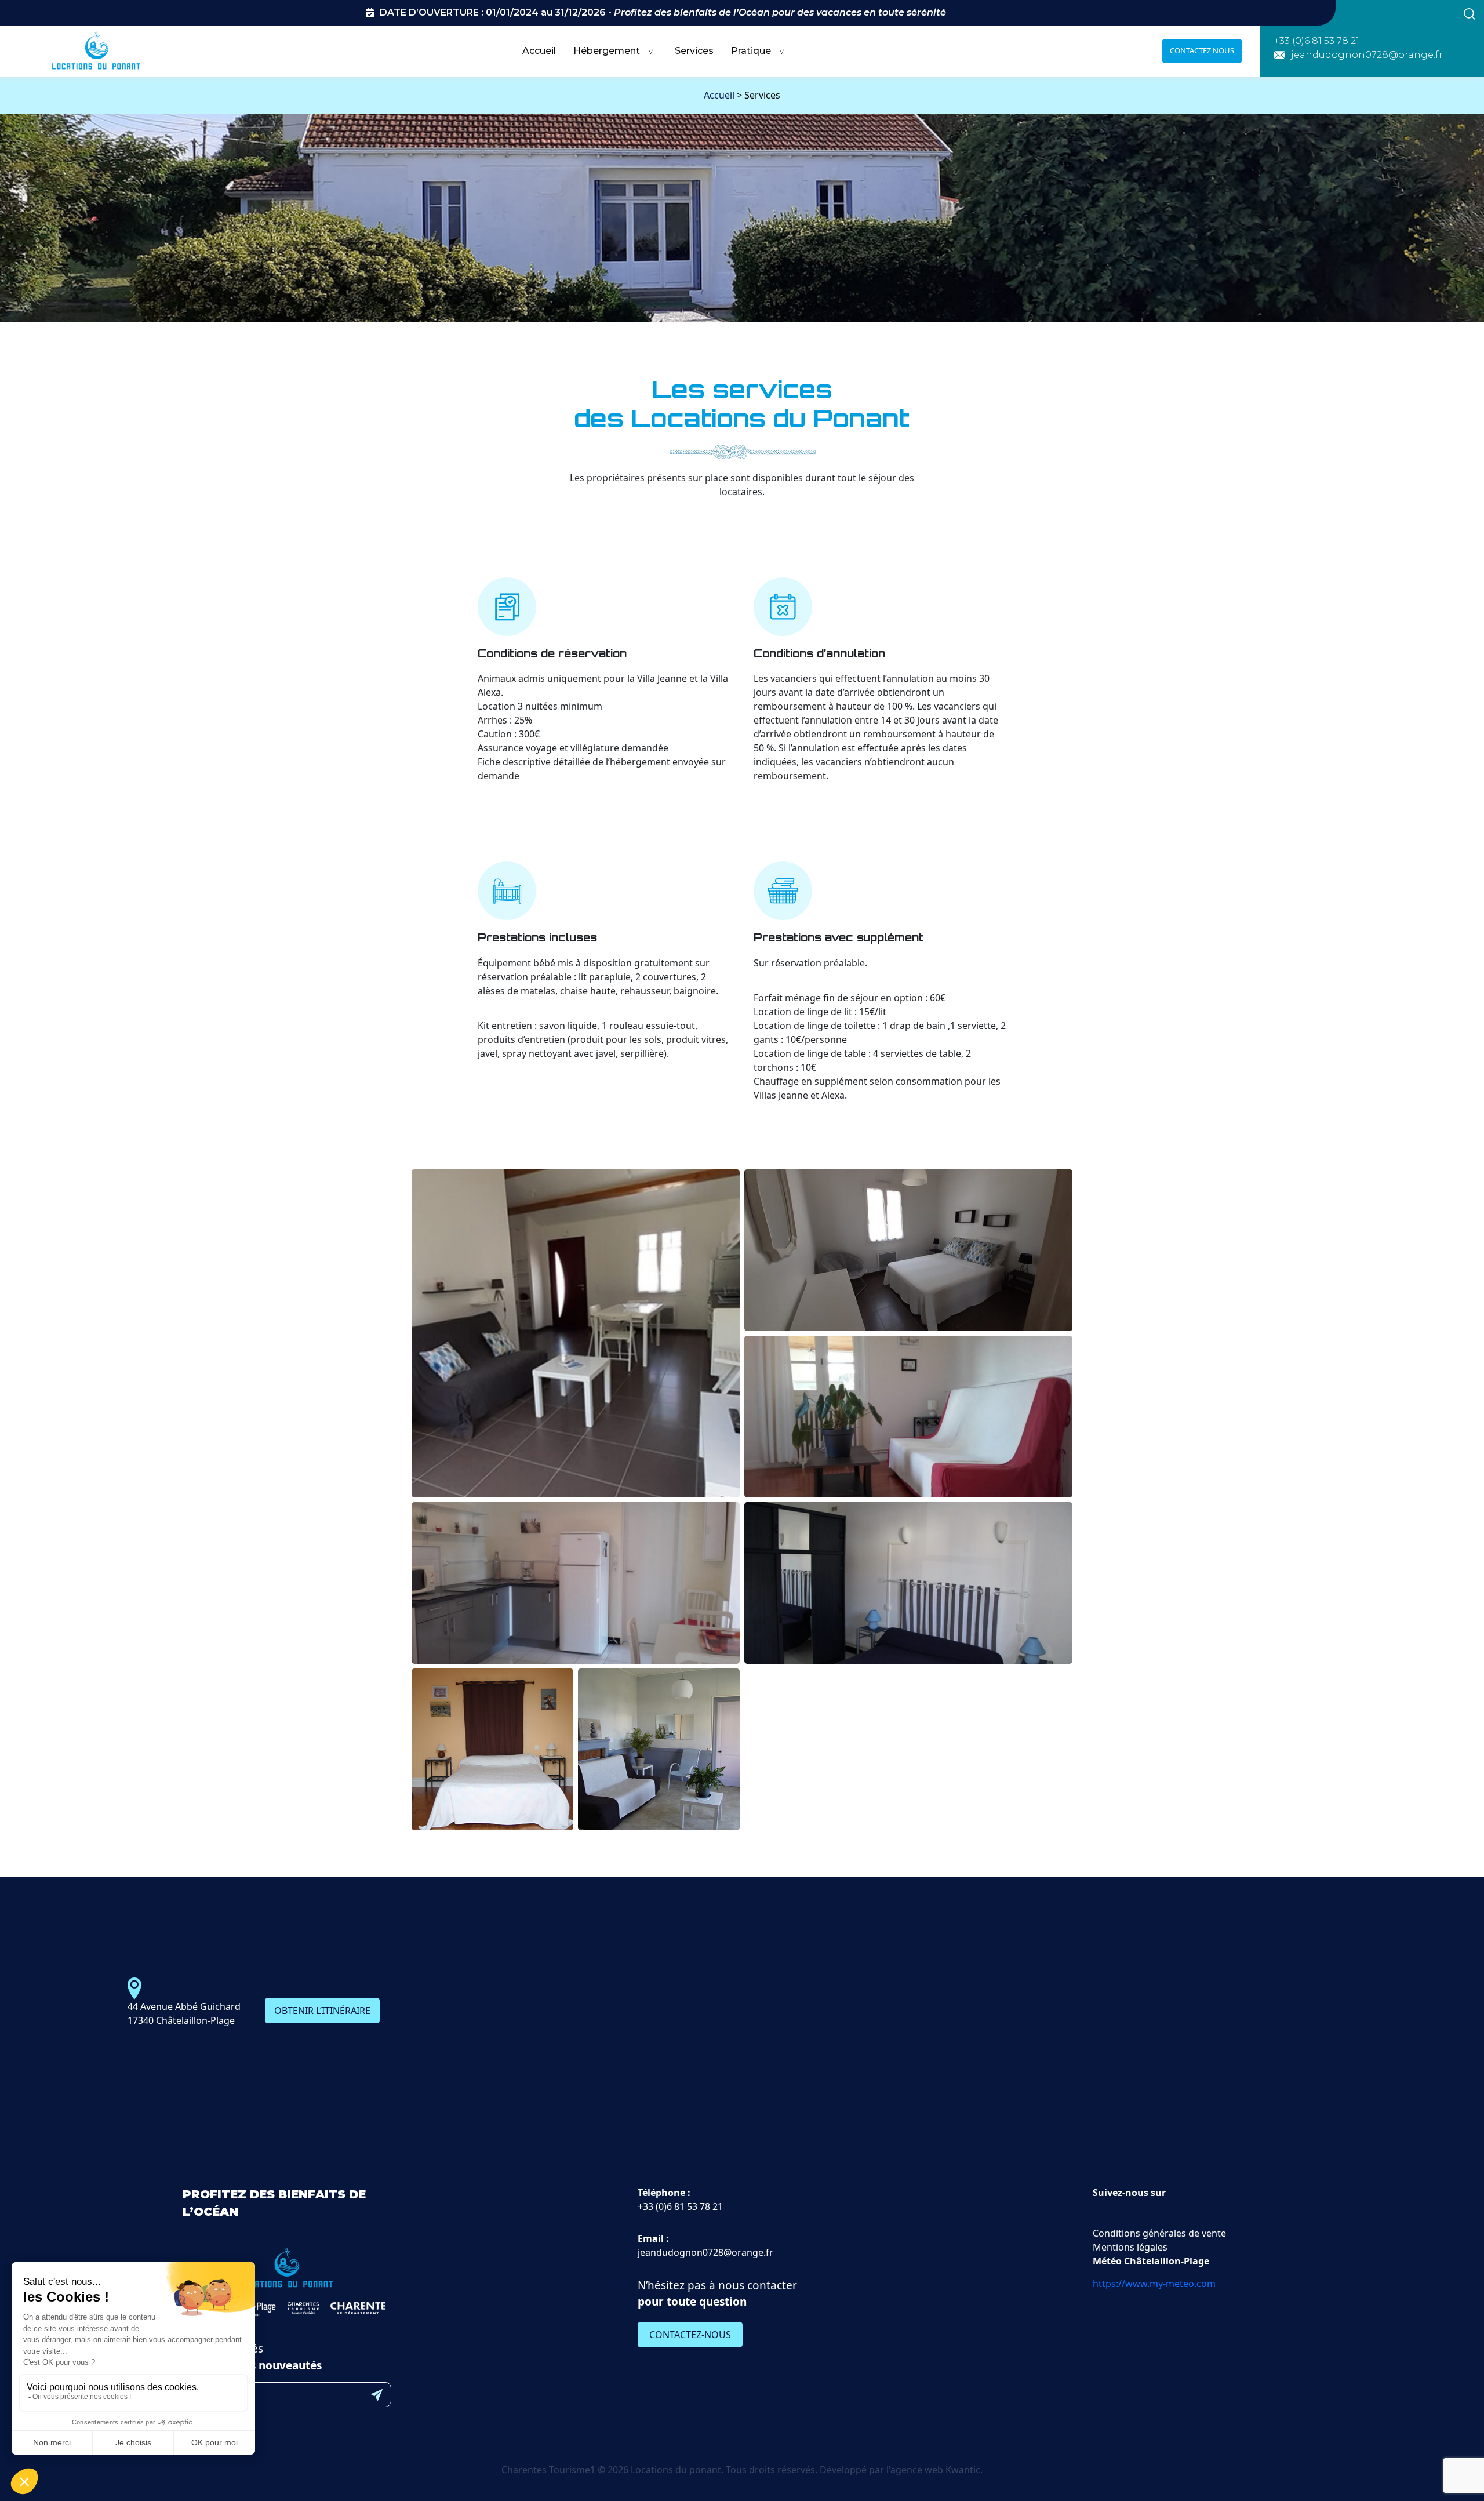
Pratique (751, 51)
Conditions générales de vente (1159, 2233)
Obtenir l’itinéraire (322, 2011)
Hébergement (607, 51)
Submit (377, 2395)
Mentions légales (1130, 2247)
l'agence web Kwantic (933, 2470)
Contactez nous (1202, 50)
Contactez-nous (690, 2335)
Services (694, 51)
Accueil (539, 51)
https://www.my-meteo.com (1154, 2284)
